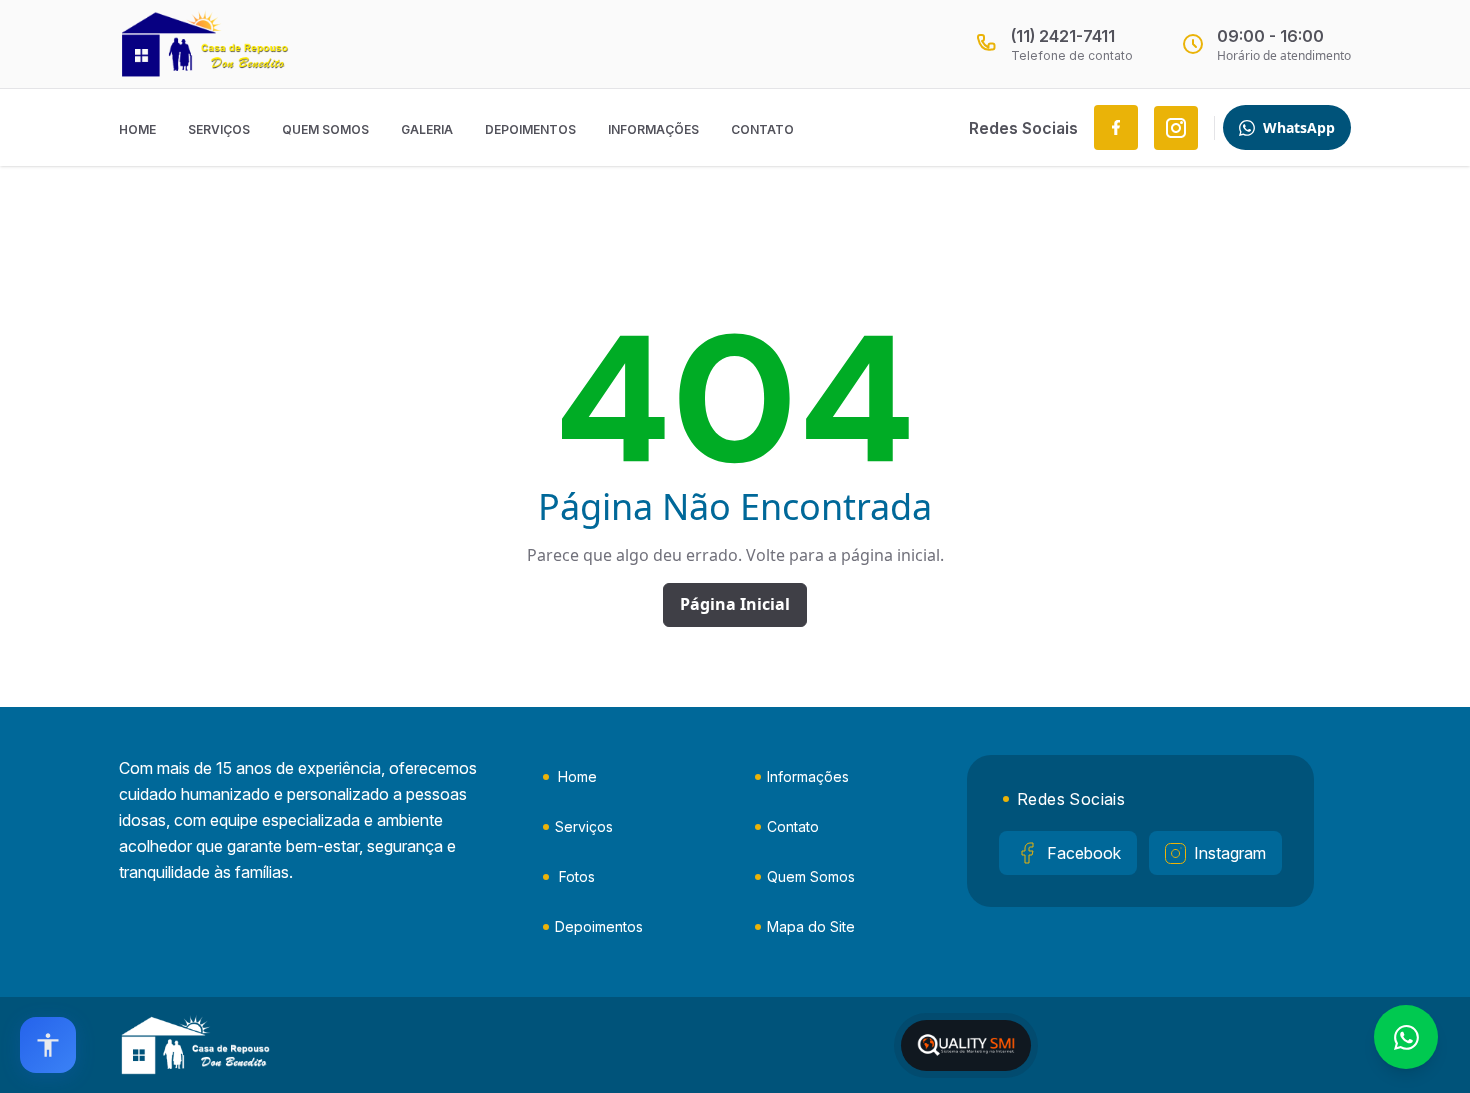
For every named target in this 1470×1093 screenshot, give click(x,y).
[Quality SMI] (966, 1045)
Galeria (427, 129)
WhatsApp (1299, 127)
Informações (653, 129)
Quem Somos (325, 129)
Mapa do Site (811, 926)
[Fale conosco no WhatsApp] (1406, 1037)
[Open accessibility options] (48, 1045)
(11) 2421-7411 (1063, 36)
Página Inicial (735, 604)
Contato (762, 129)
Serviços (219, 129)
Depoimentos (530, 129)
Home (137, 129)
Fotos (577, 876)
